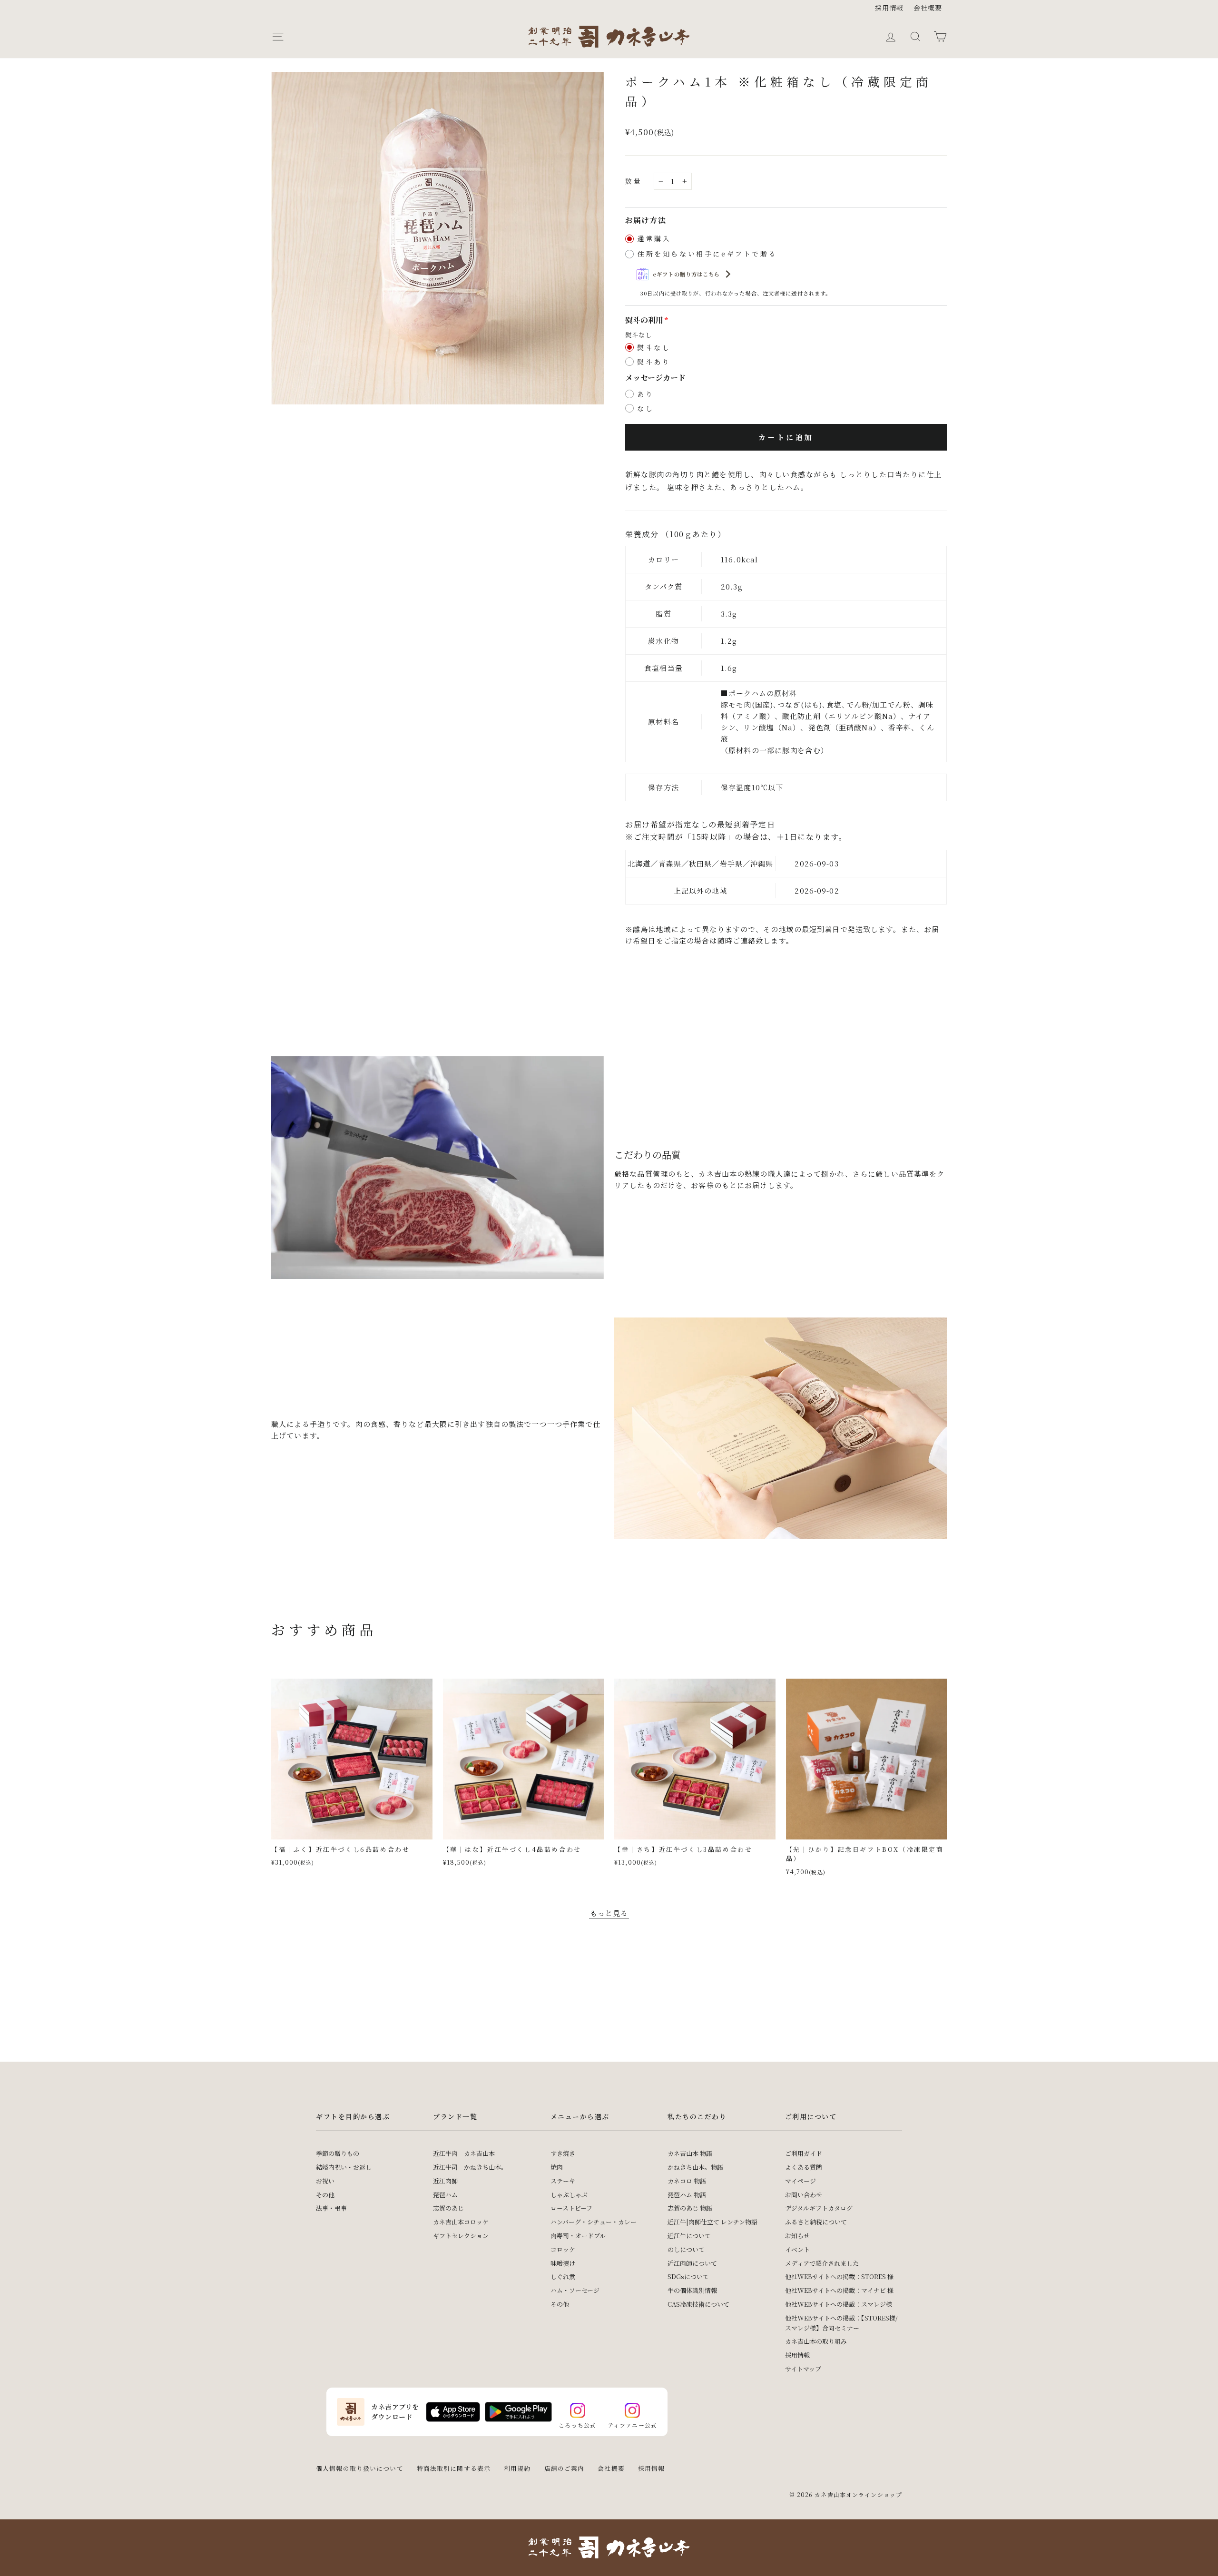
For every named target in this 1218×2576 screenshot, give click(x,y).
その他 (325, 2195)
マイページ (801, 2181)
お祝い (325, 2181)
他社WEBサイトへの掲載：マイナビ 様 (839, 2290)
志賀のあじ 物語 (690, 2208)
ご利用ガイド (804, 2153)
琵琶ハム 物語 (687, 2195)
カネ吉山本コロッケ (461, 2222)
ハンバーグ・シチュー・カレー (594, 2222)
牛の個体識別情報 (692, 2290)
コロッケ (563, 2249)
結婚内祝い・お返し (344, 2167)
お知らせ (797, 2236)
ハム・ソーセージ (575, 2290)
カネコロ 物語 (687, 2181)
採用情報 (889, 8)
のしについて (686, 2249)
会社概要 (928, 8)
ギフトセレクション (461, 2236)
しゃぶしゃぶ (569, 2195)
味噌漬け (563, 2263)
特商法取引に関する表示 (454, 2468)
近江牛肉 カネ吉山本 (464, 2153)
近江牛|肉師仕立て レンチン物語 (712, 2222)
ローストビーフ (571, 2208)
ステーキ (563, 2181)
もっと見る (609, 1913)
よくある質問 (804, 2167)
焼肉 (557, 2167)
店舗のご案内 (565, 2468)
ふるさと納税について (816, 2222)
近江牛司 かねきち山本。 (470, 2167)
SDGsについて (688, 2276)
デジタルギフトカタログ (819, 2208)
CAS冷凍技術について (698, 2304)
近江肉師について (692, 2263)
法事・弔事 (331, 2208)
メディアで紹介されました (822, 2263)
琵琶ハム (445, 2195)
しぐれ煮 (563, 2276)
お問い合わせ (804, 2195)
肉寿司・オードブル (578, 2236)
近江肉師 (445, 2181)
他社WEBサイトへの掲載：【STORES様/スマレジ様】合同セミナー (841, 2323)
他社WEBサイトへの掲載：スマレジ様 (839, 2304)
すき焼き (563, 2153)
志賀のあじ (448, 2208)
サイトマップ (803, 2369)
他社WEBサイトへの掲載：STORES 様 (839, 2276)
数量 (634, 181)
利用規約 (517, 2468)
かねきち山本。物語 (695, 2167)
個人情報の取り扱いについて (360, 2468)
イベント (797, 2249)
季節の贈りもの (338, 2153)
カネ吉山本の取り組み (816, 2341)
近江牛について (689, 2236)
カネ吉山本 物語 (690, 2153)
